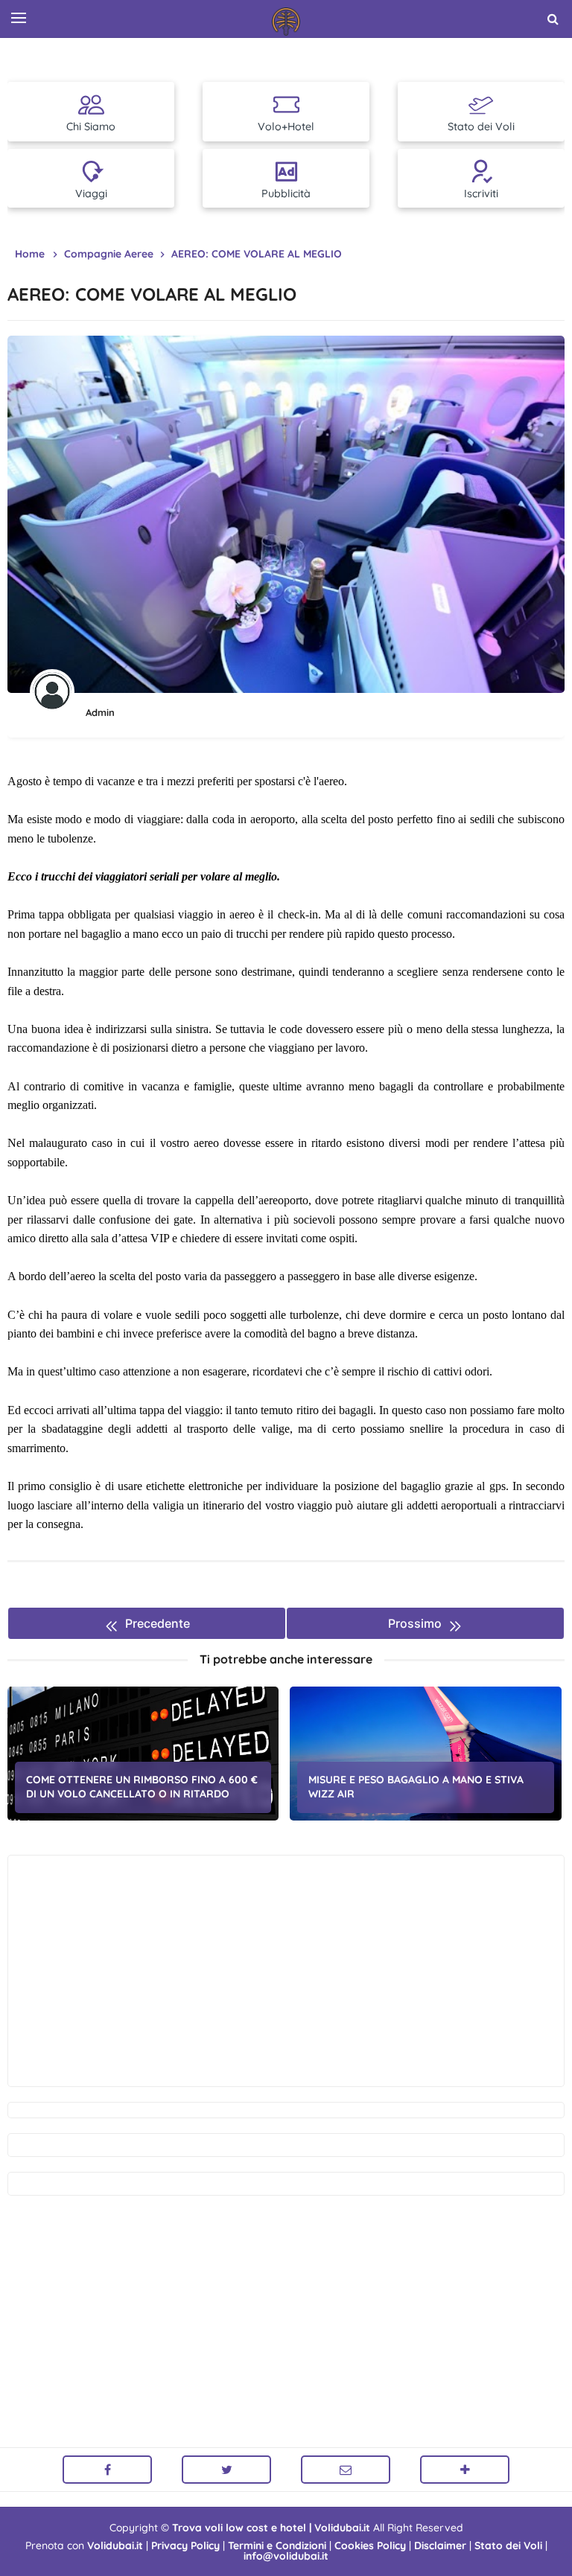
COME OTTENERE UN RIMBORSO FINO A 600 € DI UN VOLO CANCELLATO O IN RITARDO (142, 1787)
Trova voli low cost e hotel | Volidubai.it (271, 2528)
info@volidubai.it (286, 2556)
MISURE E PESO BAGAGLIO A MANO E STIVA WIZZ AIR (416, 1787)
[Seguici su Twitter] (226, 2470)
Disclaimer (440, 2545)
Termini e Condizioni (277, 2545)
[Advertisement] (286, 1971)
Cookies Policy (370, 2545)
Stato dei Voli (508, 2545)
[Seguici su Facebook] (107, 2470)
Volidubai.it (115, 2545)
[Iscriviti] (465, 2470)
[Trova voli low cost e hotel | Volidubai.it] (286, 22)
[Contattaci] (346, 2470)
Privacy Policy (185, 2545)
